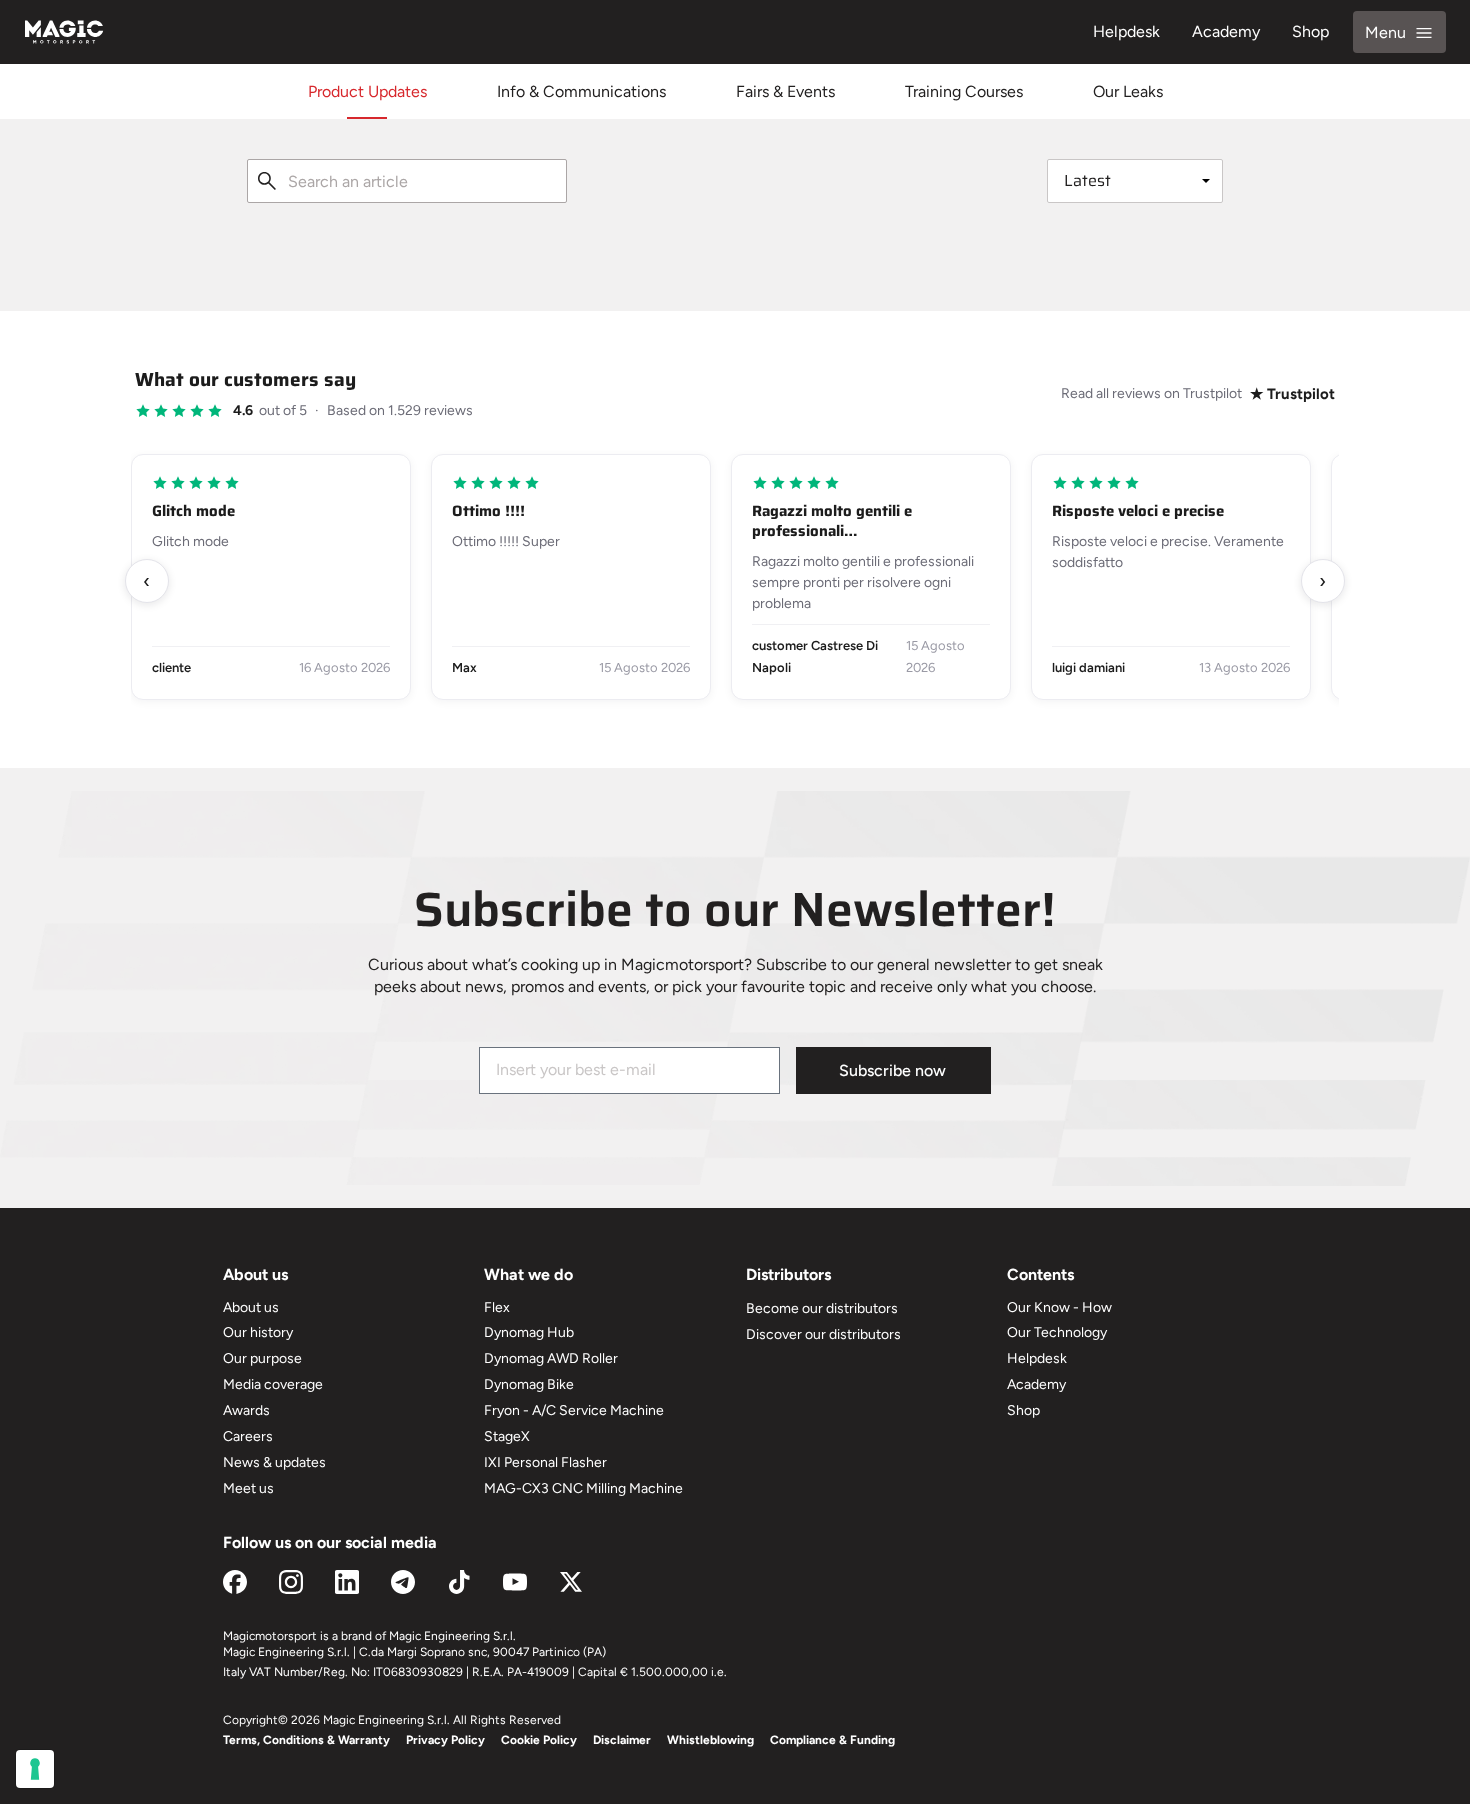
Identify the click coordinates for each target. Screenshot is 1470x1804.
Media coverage (273, 1384)
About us (251, 1307)
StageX (507, 1436)
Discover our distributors (823, 1334)
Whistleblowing (710, 1740)
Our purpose (262, 1358)
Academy (1226, 31)
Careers (248, 1436)
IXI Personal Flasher (545, 1462)
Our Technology (1057, 1332)
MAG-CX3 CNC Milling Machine (583, 1488)
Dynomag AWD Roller (551, 1358)
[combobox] (407, 181)
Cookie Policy (539, 1740)
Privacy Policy (445, 1740)
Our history (258, 1332)
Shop (1310, 31)
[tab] (367, 91)
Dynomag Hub (529, 1332)
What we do (528, 1274)
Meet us (248, 1488)
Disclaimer (622, 1740)
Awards (246, 1410)
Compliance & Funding (832, 1740)
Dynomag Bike (529, 1384)
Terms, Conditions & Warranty (306, 1740)
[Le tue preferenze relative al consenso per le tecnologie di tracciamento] (35, 1769)
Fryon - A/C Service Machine (574, 1410)
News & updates (274, 1462)
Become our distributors (822, 1308)
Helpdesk (1126, 31)
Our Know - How (1059, 1307)
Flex (497, 1307)
